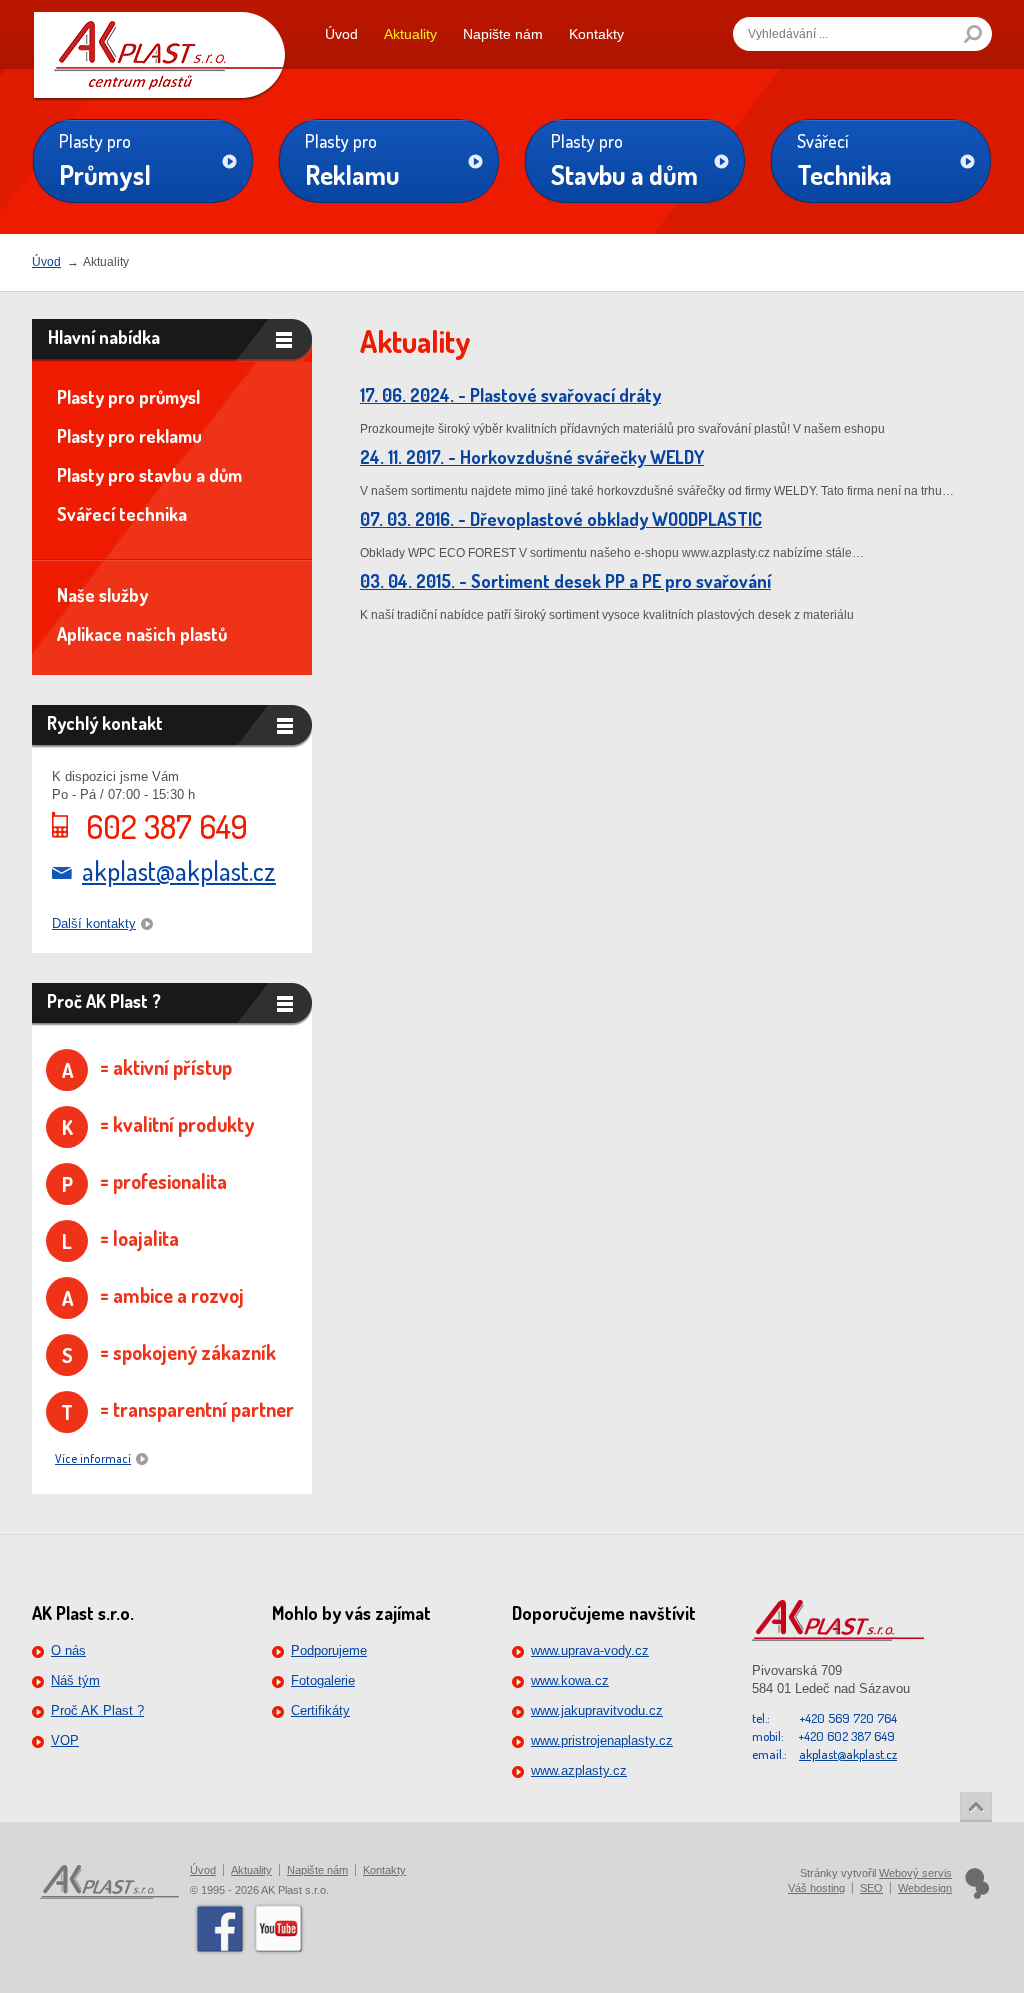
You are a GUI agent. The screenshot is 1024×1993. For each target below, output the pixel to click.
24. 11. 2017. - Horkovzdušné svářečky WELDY (532, 457)
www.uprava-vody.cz (590, 1650)
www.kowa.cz (570, 1680)
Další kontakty (94, 923)
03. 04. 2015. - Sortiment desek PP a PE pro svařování (565, 581)
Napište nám (503, 34)
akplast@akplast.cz (179, 871)
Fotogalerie (323, 1680)
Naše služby (102, 595)
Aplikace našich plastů (142, 634)
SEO (871, 1888)
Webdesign (925, 1888)
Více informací (93, 1458)
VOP (65, 1740)
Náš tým (75, 1680)
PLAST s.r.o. (159, 43)
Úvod (341, 34)
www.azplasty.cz (579, 1770)
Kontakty (596, 34)
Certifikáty (320, 1710)
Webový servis (915, 1873)
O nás (68, 1650)
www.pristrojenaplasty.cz (602, 1740)
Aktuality (410, 34)
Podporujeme (329, 1650)
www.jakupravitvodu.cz (597, 1710)
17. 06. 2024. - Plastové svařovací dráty (510, 395)
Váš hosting (816, 1888)
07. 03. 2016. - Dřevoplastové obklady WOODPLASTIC (561, 519)
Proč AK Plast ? (97, 1710)
